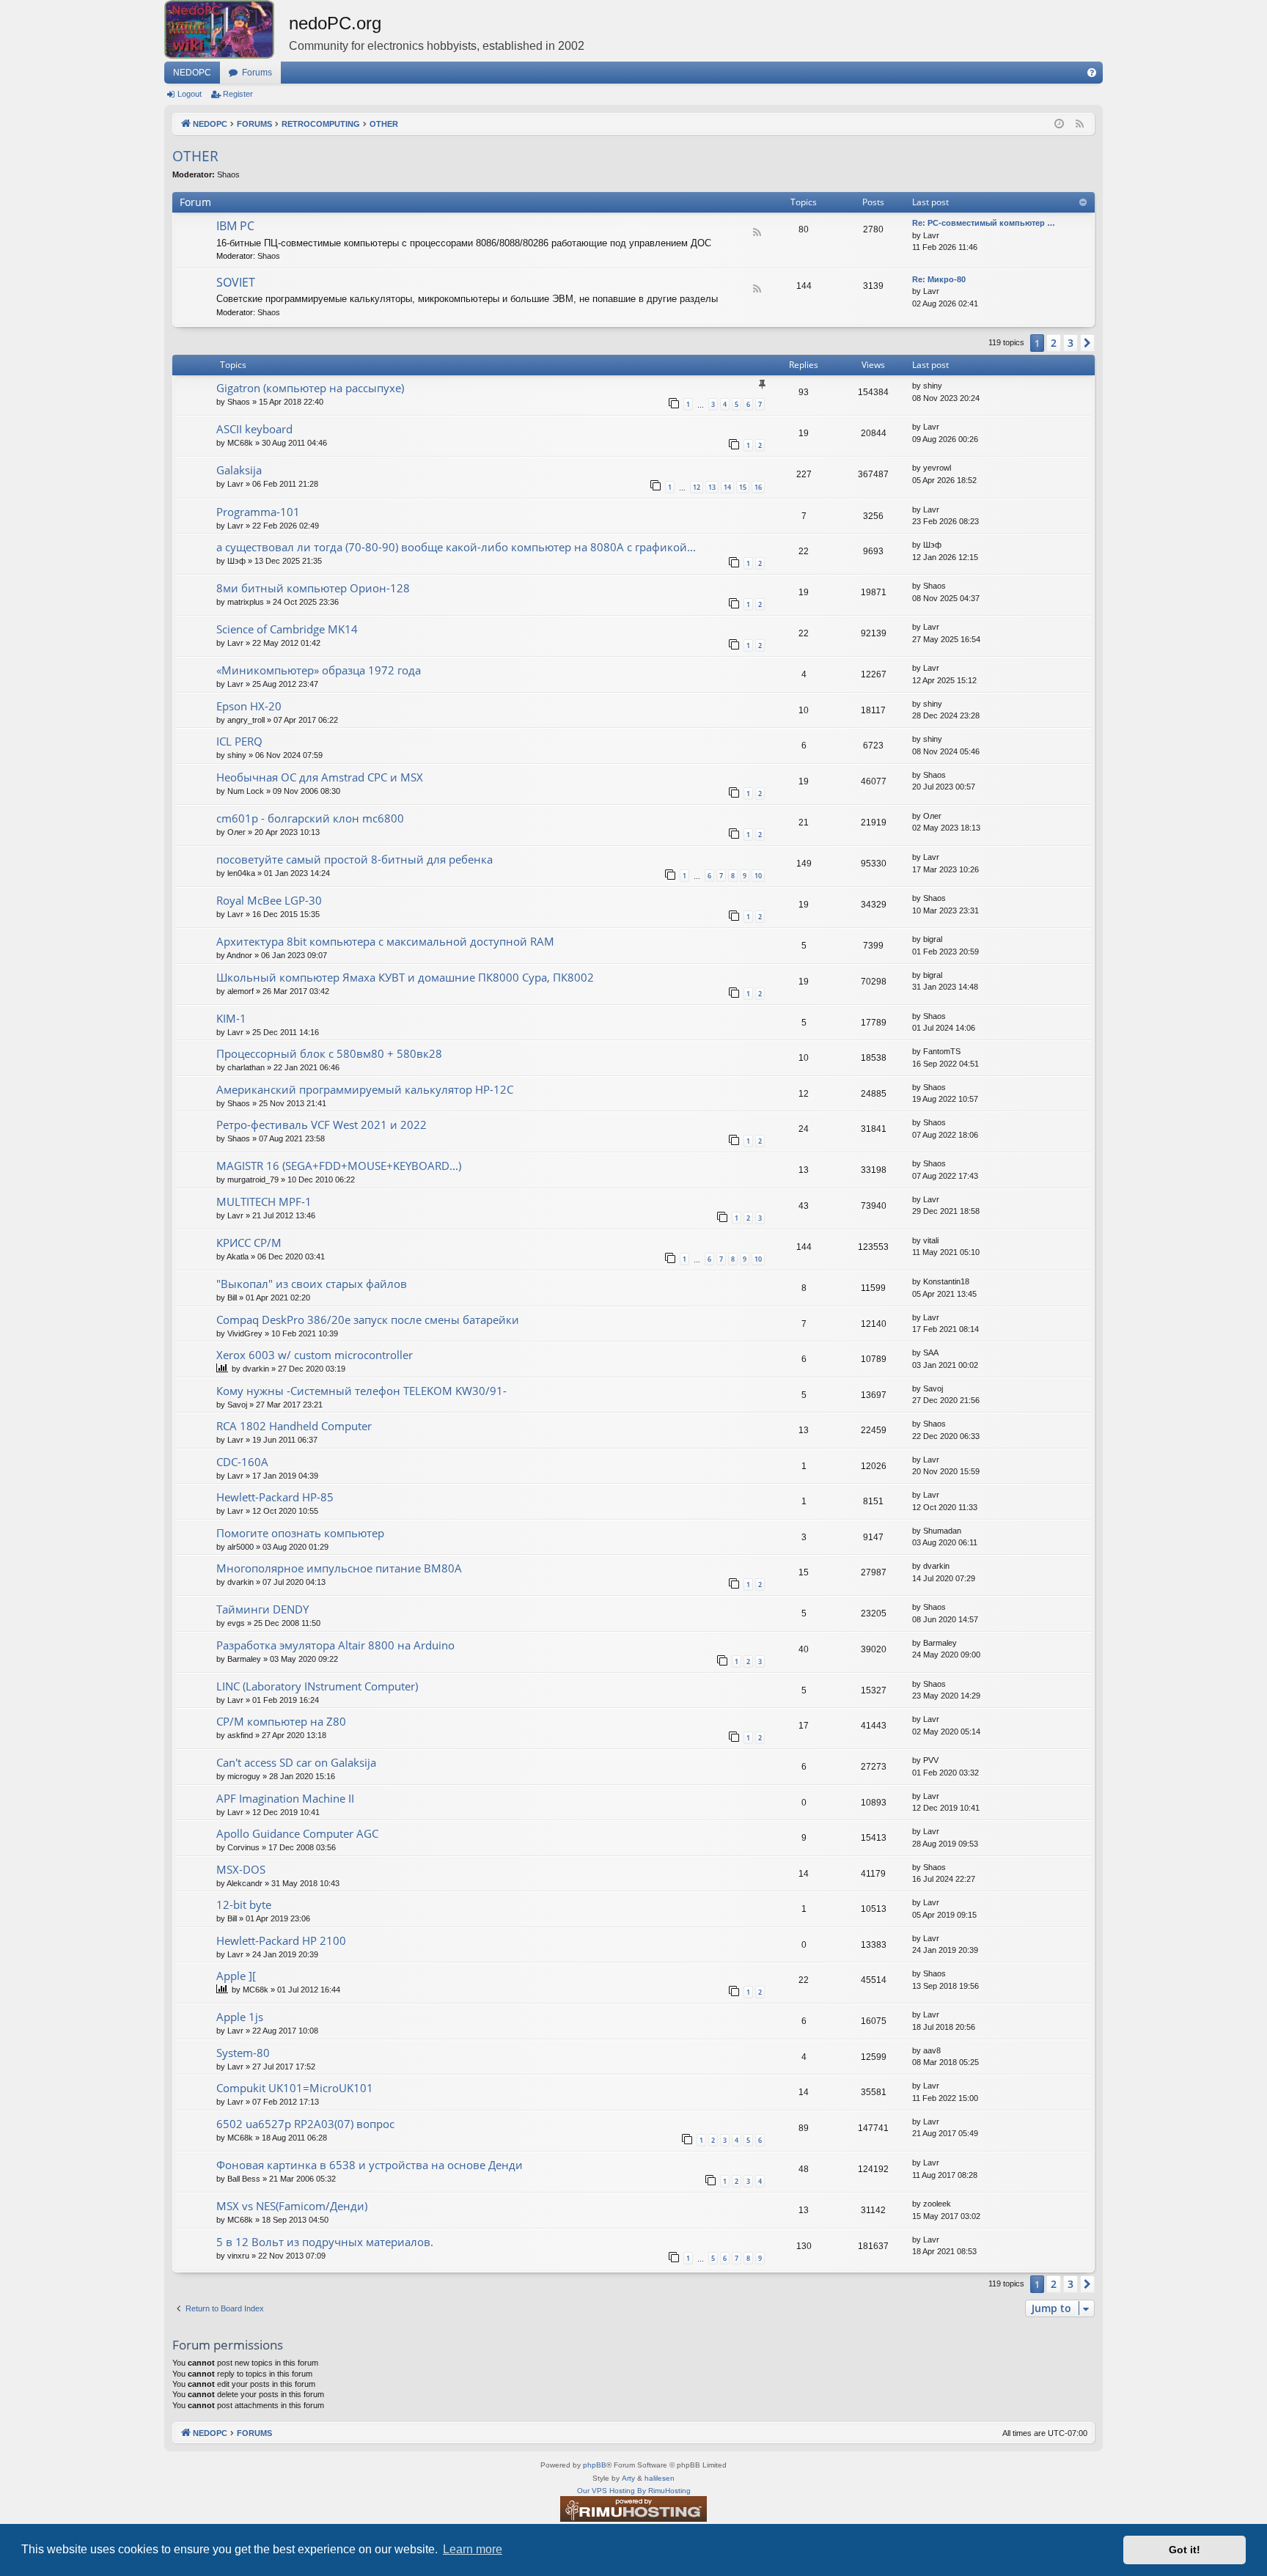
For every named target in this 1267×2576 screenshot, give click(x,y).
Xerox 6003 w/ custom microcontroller (315, 1355)
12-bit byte (244, 1905)
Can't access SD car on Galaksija (296, 1762)
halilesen (660, 2478)
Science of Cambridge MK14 (287, 629)
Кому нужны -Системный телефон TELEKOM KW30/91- (361, 1391)
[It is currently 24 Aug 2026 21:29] (1059, 124)
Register (238, 94)
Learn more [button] (473, 2549)
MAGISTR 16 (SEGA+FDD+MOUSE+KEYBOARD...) (339, 1166)
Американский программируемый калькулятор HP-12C (365, 1089)
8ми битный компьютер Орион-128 (313, 588)
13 (712, 487)
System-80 (243, 2053)
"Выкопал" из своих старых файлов (312, 1284)
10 (758, 876)
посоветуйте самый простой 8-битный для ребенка (355, 859)
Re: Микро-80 (939, 279)
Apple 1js (240, 2017)
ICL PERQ (239, 741)
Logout (190, 94)
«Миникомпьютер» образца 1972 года (319, 670)
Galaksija (239, 470)
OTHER (195, 156)
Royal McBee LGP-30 (269, 900)
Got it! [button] (1185, 2550)
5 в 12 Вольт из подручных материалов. (325, 2242)
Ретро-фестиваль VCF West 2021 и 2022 (322, 1125)
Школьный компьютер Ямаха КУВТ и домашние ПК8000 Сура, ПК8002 (405, 977)
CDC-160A (242, 1462)
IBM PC (235, 226)
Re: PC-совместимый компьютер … (984, 223)
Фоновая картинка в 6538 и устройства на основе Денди (370, 2165)
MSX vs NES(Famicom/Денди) (292, 2206)
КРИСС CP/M (249, 1243)
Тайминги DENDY (262, 1609)
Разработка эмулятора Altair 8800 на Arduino (335, 1645)
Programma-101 (258, 512)
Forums (257, 73)
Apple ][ (236, 1976)
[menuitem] (1092, 73)
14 (727, 487)
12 (697, 487)
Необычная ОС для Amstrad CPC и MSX (320, 777)
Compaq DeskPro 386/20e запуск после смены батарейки (368, 1320)
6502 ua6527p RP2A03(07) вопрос (305, 2124)
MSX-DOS (241, 1869)
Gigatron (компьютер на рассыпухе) (310, 388)
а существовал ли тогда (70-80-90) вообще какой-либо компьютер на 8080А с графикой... (456, 547)
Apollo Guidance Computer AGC (297, 1833)
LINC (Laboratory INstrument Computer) (317, 1686)
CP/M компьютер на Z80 (281, 1721)
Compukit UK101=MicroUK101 (295, 2088)
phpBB (595, 2465)
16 (758, 487)
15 (743, 487)
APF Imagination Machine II (285, 1798)
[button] (1087, 343)
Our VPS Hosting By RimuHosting (634, 2491)
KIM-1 (231, 1018)
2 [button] (1054, 343)
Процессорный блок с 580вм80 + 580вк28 (329, 1053)
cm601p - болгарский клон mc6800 (310, 818)
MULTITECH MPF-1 (264, 1201)
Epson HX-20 (249, 706)
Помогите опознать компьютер (300, 1533)
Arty (628, 2478)
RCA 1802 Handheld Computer (294, 1426)
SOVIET (236, 282)
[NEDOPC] (227, 29)
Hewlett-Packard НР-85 (275, 1497)
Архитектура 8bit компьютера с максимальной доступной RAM (385, 941)
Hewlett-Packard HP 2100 (281, 1940)
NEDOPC (192, 73)
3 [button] (1070, 343)
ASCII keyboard (254, 429)
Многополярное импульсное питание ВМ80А (339, 1568)
